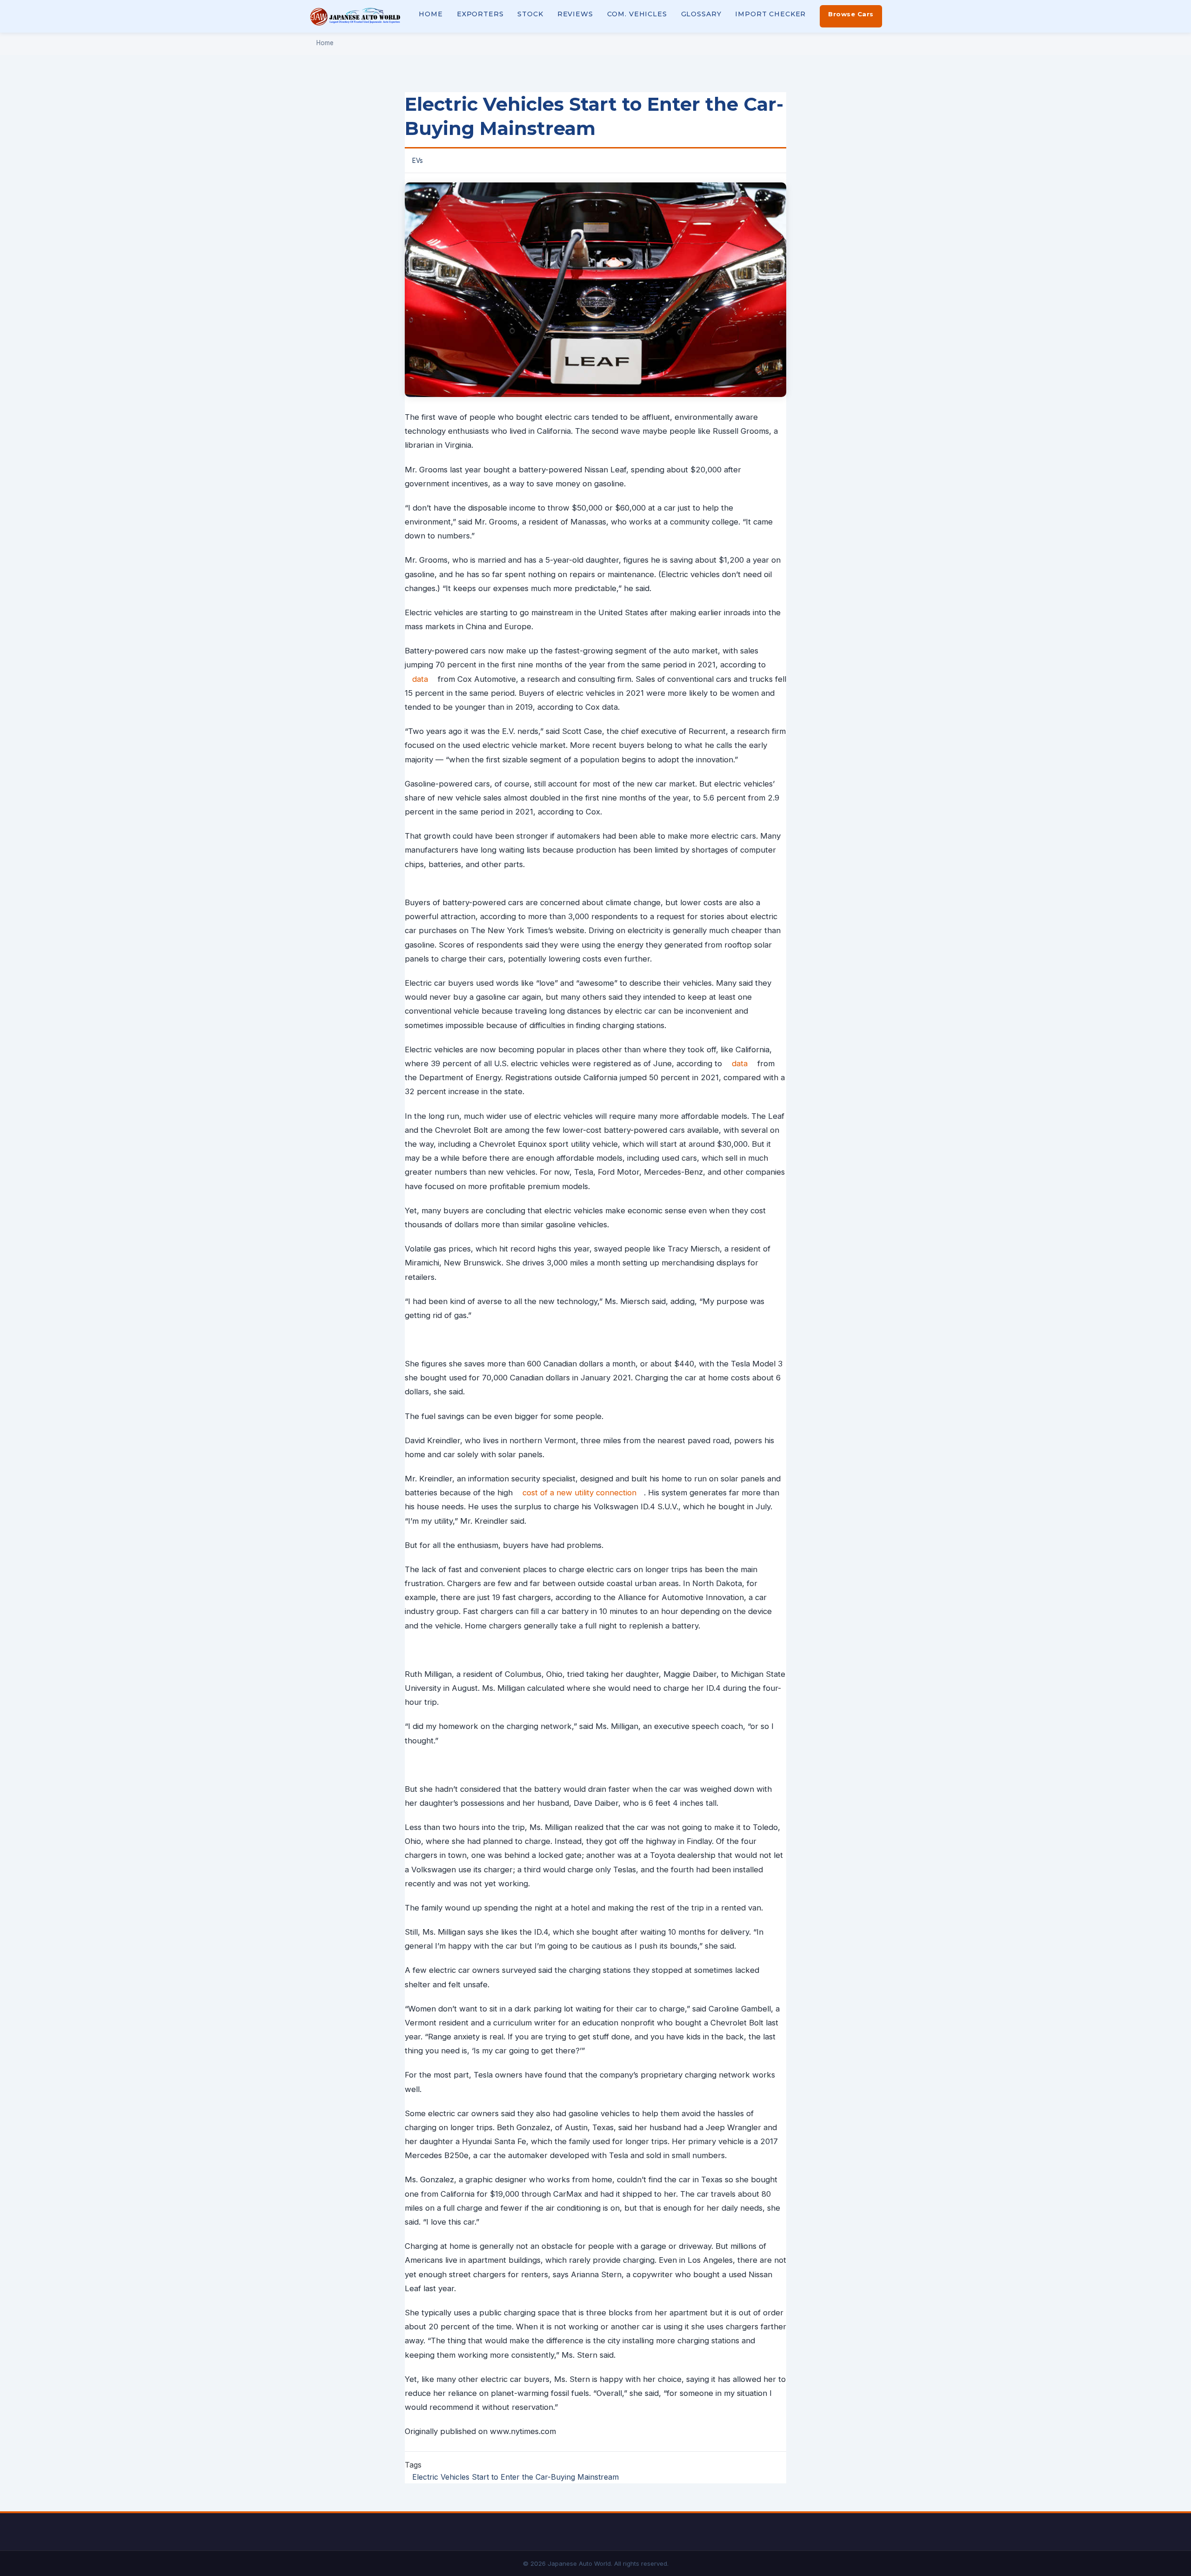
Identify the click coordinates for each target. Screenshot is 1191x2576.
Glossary (701, 14)
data (420, 679)
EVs (418, 161)
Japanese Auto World (355, 16)
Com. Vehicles (637, 14)
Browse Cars (851, 14)
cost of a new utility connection (579, 1493)
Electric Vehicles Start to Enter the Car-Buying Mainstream (515, 2477)
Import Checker (770, 14)
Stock (530, 14)
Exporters (480, 14)
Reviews (575, 14)
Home (431, 14)
